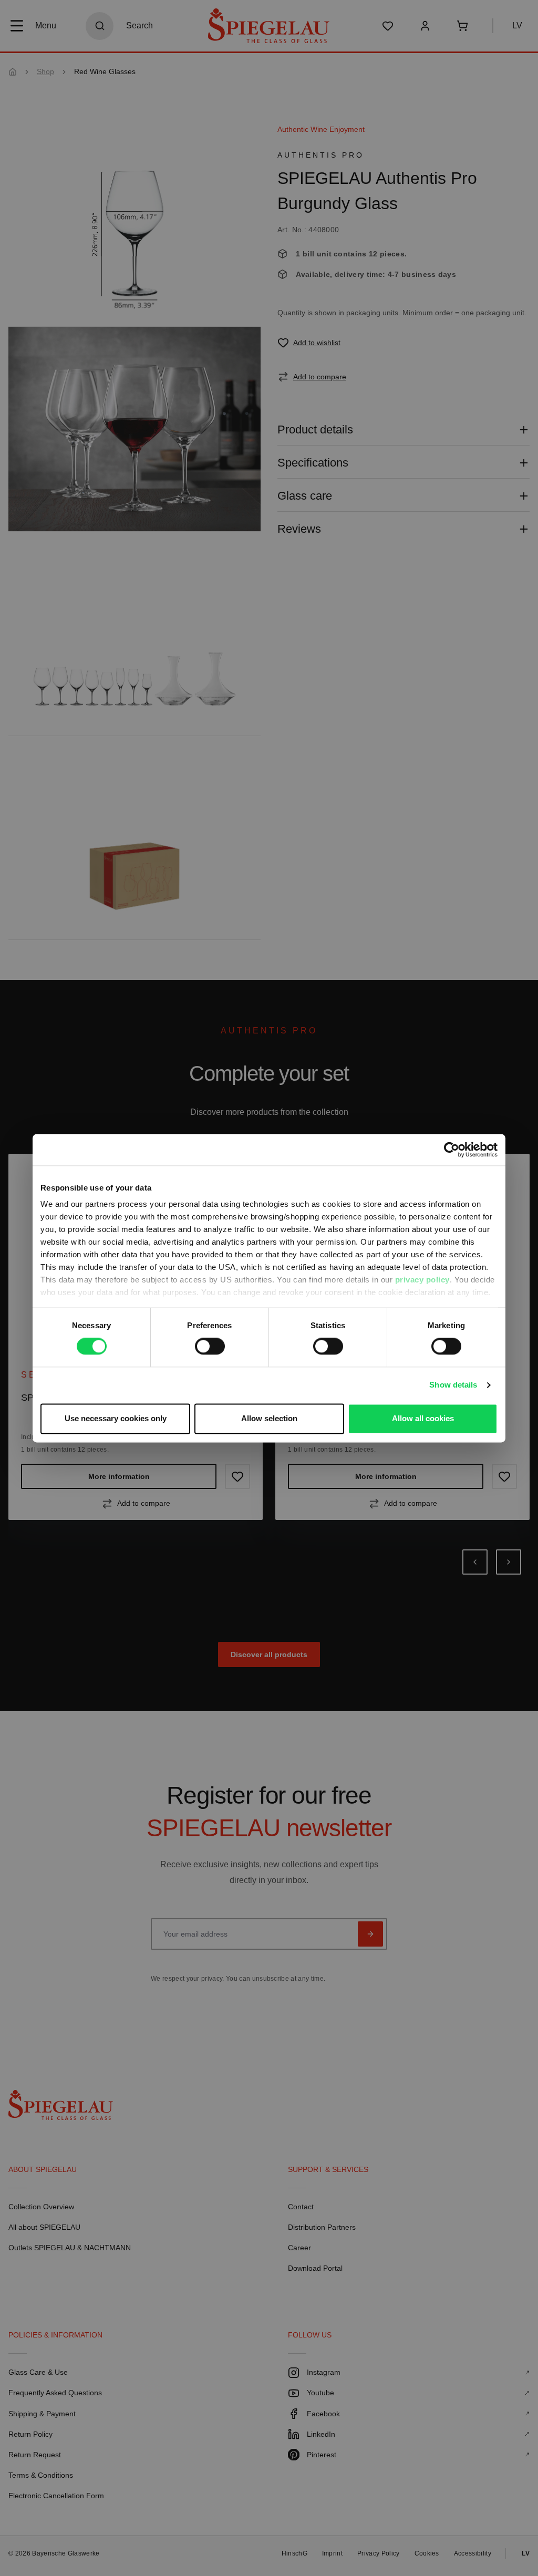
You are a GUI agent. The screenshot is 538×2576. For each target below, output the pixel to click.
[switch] (210, 1347)
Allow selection (269, 1418)
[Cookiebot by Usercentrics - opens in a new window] (452, 1150)
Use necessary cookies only (116, 1418)
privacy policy (422, 1280)
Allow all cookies (423, 1418)
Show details (453, 1385)
